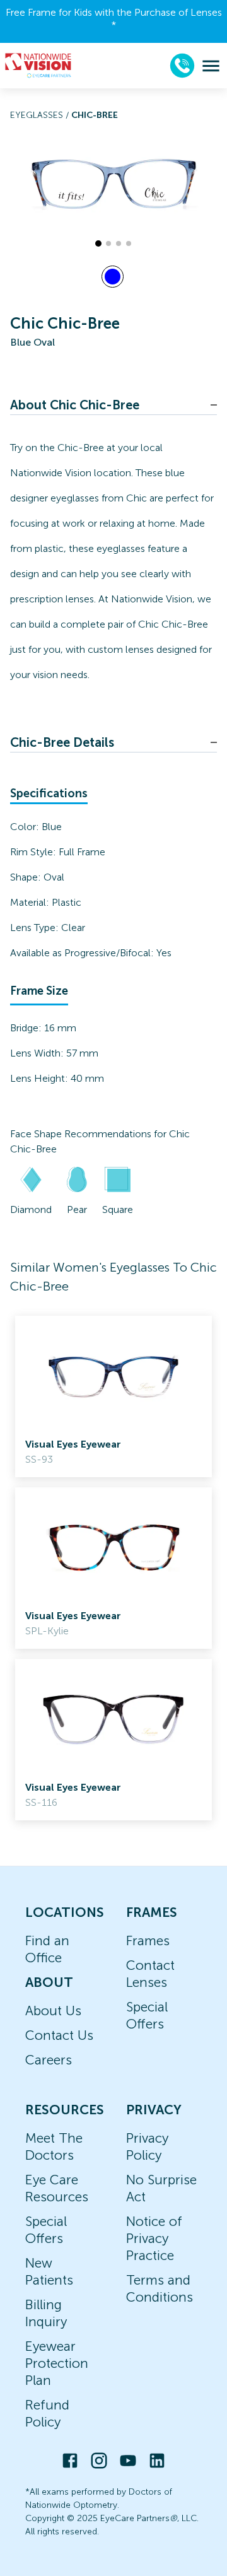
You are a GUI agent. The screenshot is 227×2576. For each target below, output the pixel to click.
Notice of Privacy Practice (154, 2238)
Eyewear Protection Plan (57, 2363)
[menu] (211, 66)
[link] (113, 1396)
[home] (38, 66)
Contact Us (59, 2035)
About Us (53, 2011)
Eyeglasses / (41, 115)
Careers (49, 2060)
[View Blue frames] (113, 277)
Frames (148, 1941)
